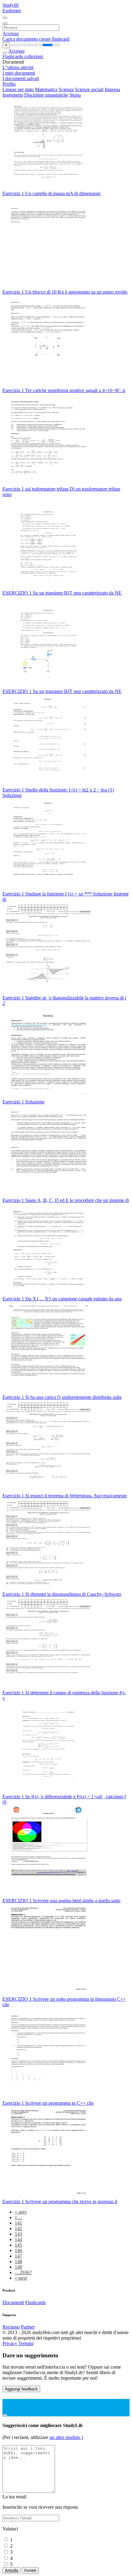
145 (18, 2245)
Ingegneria (13, 95)
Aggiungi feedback (21, 2389)
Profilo (9, 84)
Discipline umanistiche (46, 95)
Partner (28, 2327)
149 (18, 2267)
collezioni (34, 56)
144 (18, 2239)
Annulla (12, 2570)
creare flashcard (54, 39)
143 (18, 2234)
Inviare (30, 2570)
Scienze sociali (89, 89)
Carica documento (21, 39)
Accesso (11, 33)
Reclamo (11, 2327)
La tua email (14, 2497)
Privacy (10, 2343)
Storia (75, 95)
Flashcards (13, 56)
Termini (26, 2343)
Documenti (13, 2302)
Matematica (46, 89)
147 (18, 2256)
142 (18, 2228)
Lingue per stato (18, 89)
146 (18, 2250)
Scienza (66, 89)
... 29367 (23, 2272)
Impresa (112, 89)
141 (18, 2223)
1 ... (18, 2217)
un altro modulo (65, 2437)
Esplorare (12, 11)
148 (18, 2261)
